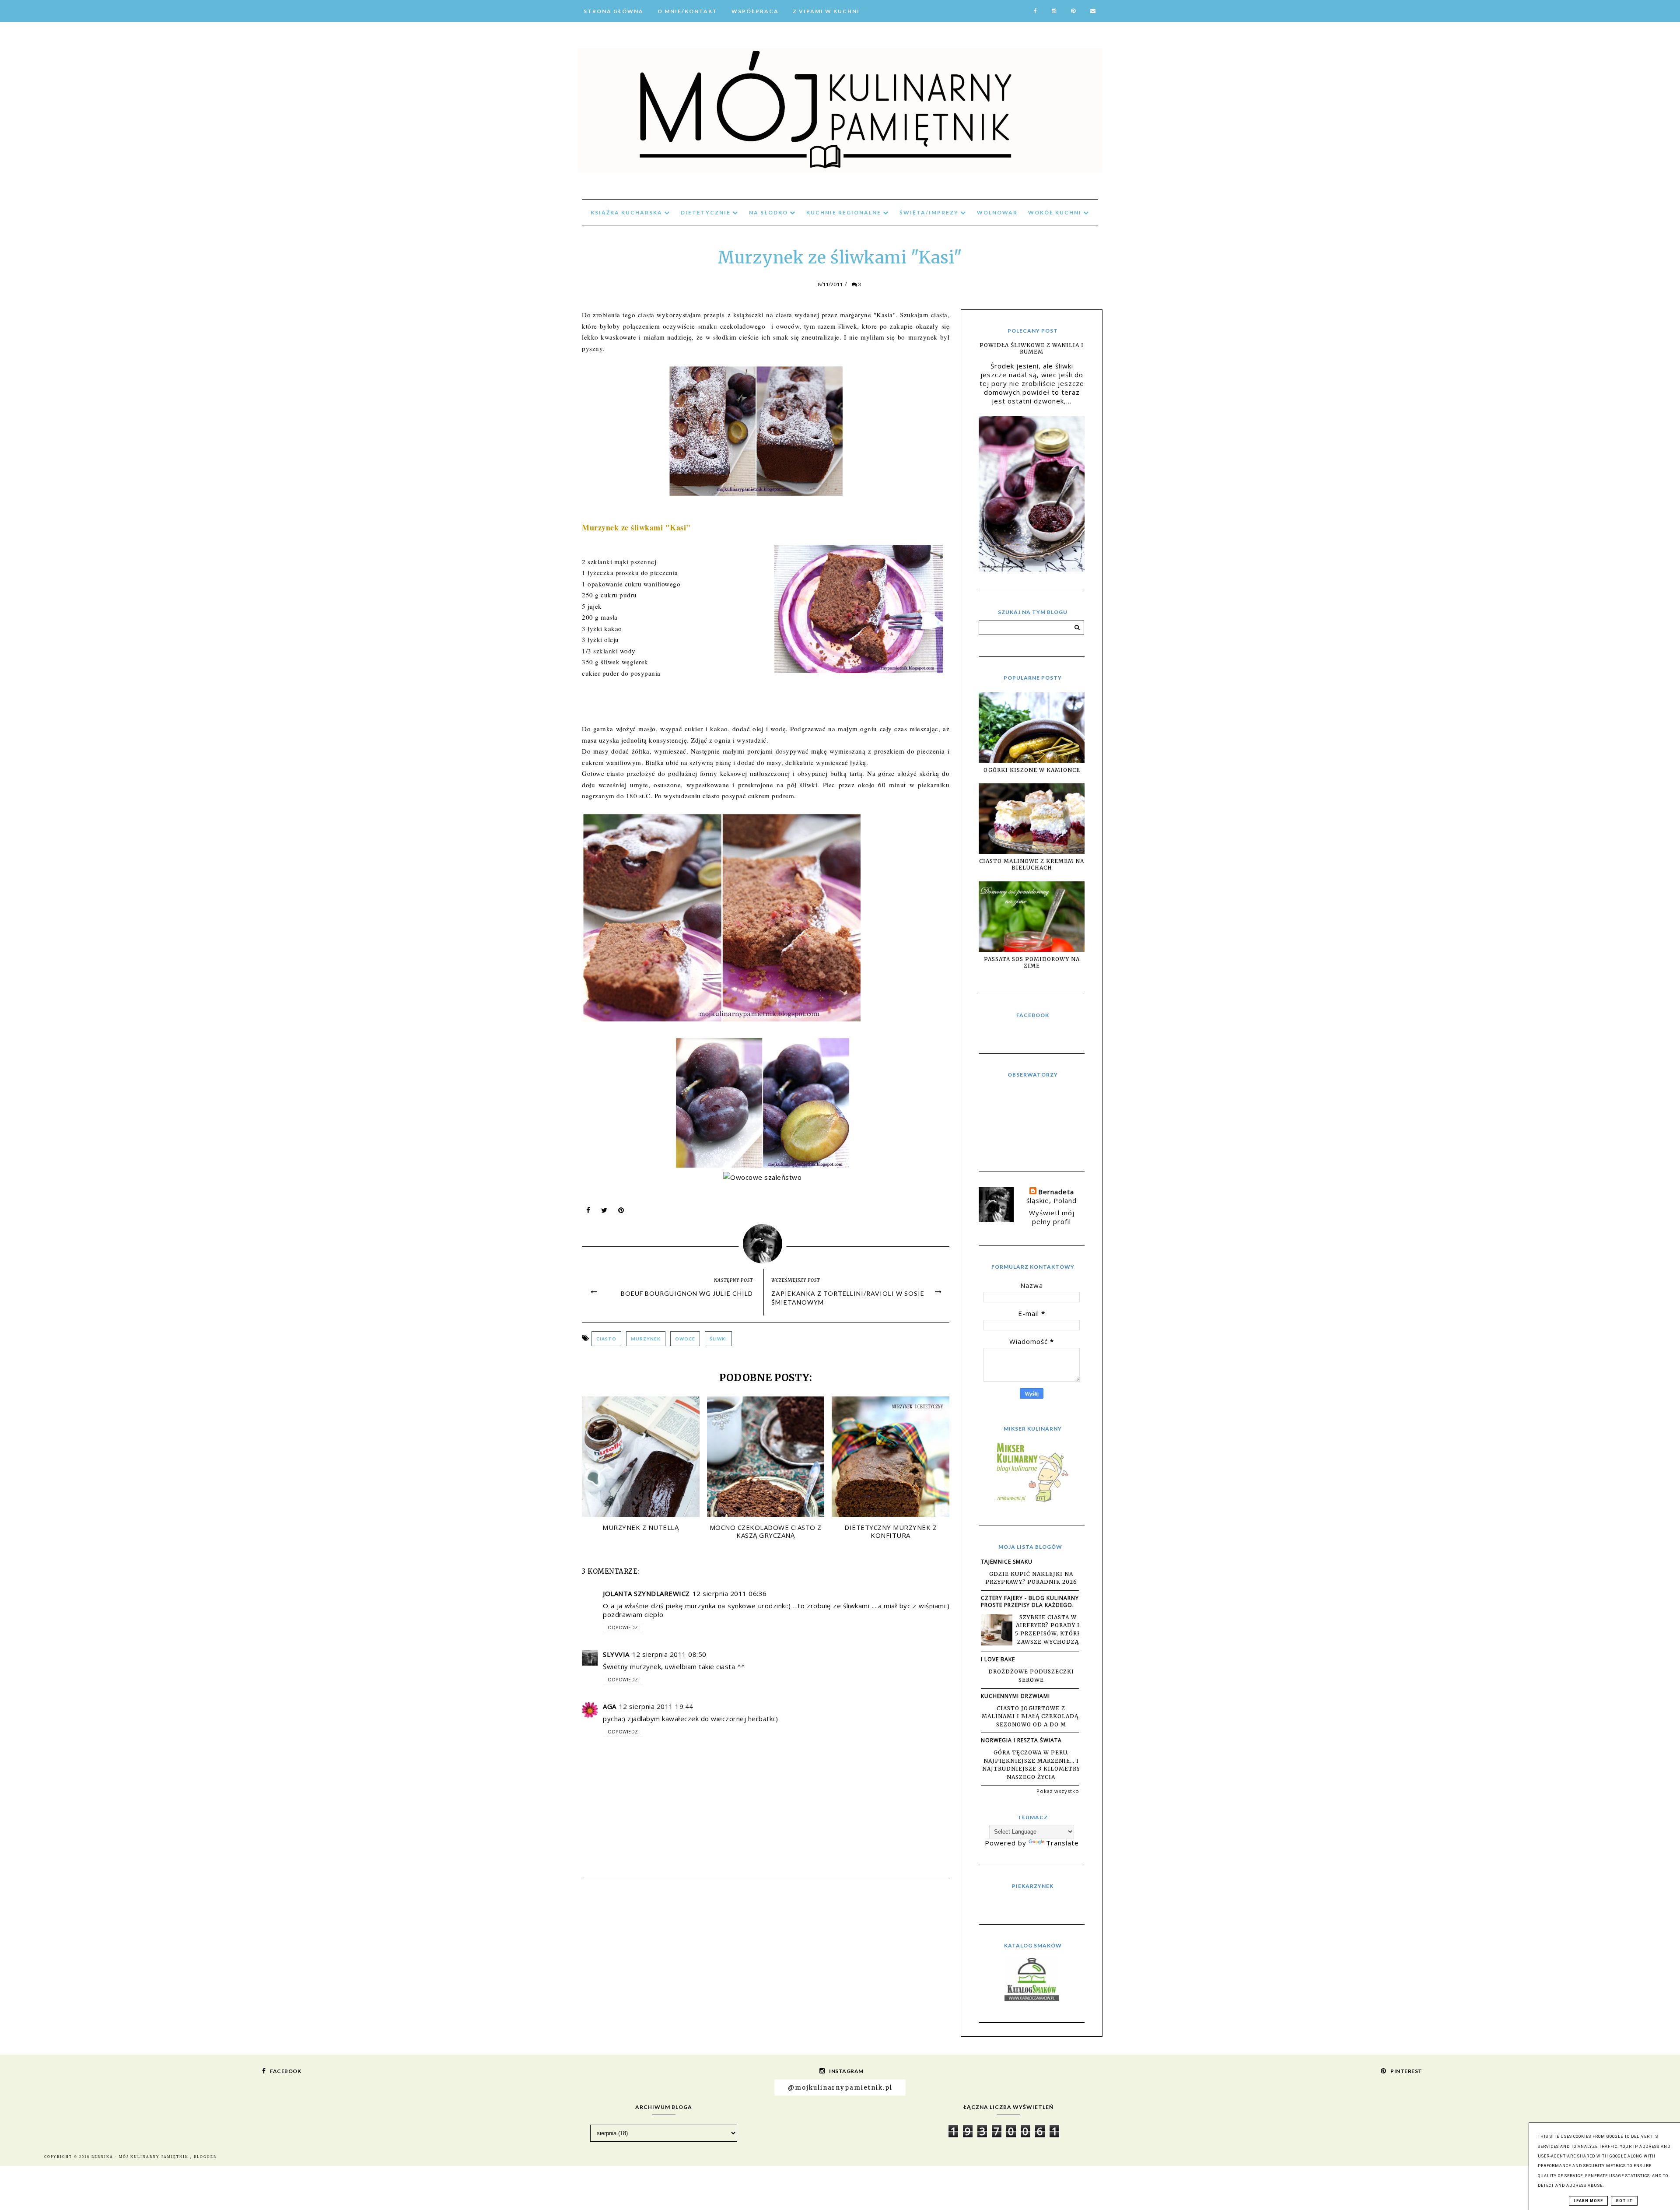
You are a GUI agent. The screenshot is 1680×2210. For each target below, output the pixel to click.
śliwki (718, 1339)
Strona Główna (614, 11)
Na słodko (769, 212)
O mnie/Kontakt (688, 11)
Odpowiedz (623, 1628)
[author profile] (766, 1242)
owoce (685, 1339)
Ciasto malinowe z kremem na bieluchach (1032, 864)
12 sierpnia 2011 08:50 (669, 1654)
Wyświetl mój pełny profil (1052, 1217)
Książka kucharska (627, 212)
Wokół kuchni (1056, 212)
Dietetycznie (707, 212)
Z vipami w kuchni (826, 11)
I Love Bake (998, 1659)
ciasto (606, 1339)
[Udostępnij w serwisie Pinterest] (621, 1212)
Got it (1624, 2201)
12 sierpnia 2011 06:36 (730, 1593)
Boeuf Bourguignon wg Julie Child (687, 1293)
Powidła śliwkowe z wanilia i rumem (1032, 348)
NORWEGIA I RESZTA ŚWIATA (1021, 1740)
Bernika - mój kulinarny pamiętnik (141, 2157)
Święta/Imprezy (930, 212)
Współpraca (755, 11)
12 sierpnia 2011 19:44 (656, 1706)
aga (610, 1706)
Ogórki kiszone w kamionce (1032, 770)
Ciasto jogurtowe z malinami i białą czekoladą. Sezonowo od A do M (1031, 1716)
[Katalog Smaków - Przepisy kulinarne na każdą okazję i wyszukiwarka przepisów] (1032, 1998)
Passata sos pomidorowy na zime (1032, 962)
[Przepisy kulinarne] (1032, 1501)
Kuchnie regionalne (845, 212)
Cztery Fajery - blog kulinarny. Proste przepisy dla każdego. (1031, 1601)
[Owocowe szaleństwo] (766, 1177)
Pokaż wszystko (1058, 1791)
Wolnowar (997, 212)
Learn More (1588, 2201)
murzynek (646, 1339)
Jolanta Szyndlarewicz (646, 1593)
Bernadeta (1056, 1192)
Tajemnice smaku (1007, 1562)
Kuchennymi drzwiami (1015, 1696)
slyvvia (616, 1654)
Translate (1062, 1843)
